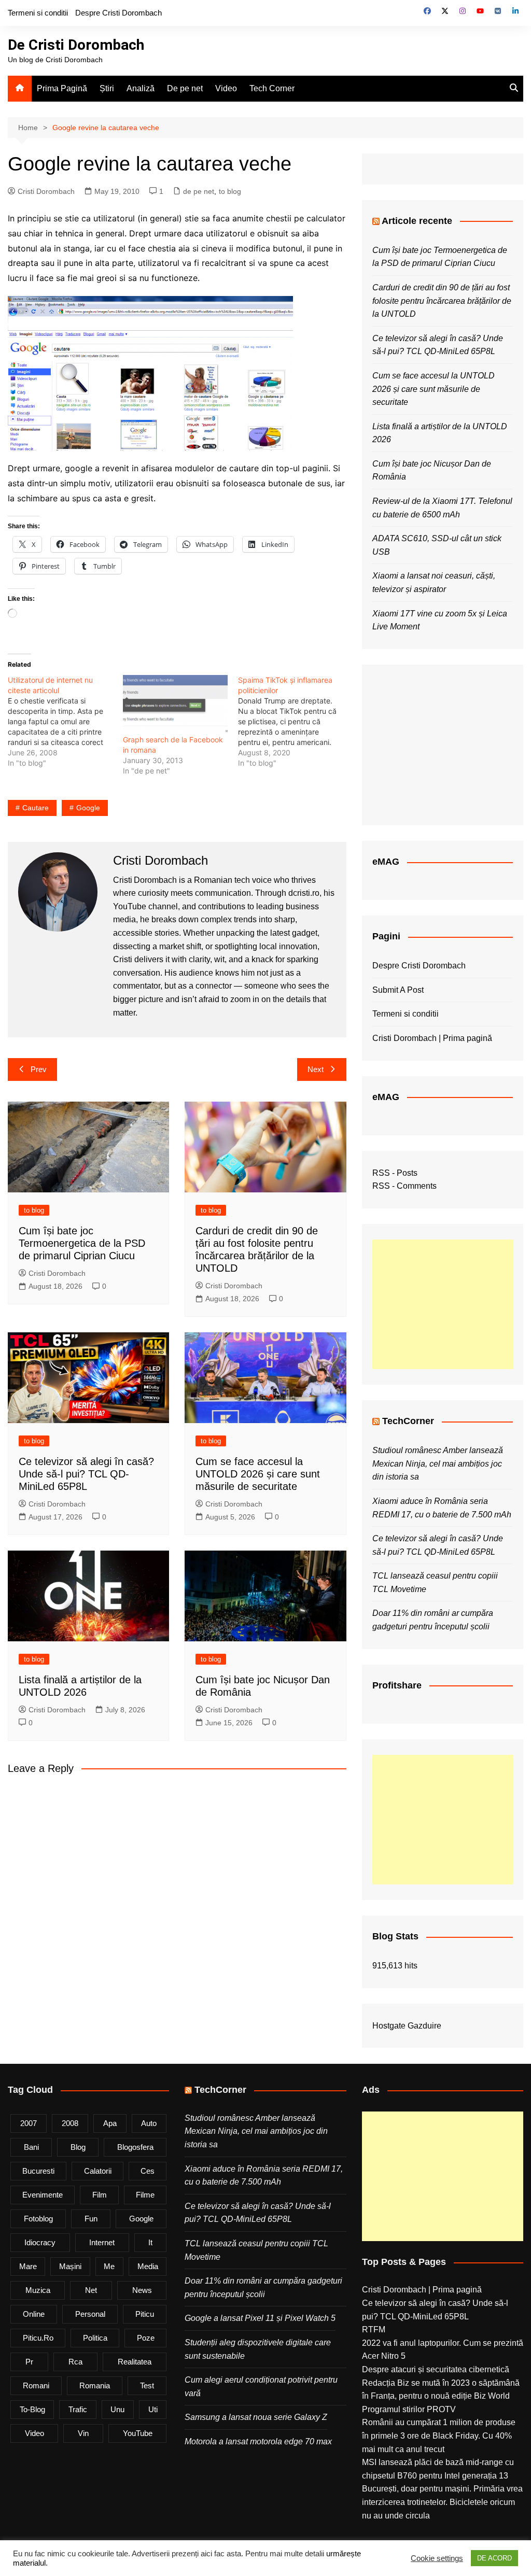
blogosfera (135, 2147)
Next (316, 1069)
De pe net (185, 88)
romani (36, 2385)
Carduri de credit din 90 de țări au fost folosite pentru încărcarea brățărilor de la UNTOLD (442, 301)
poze (146, 2338)
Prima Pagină (62, 88)
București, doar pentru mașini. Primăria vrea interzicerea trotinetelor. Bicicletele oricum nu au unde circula (442, 2502)
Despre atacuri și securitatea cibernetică (436, 2369)
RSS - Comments (404, 1186)
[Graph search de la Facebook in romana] (175, 705)
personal (90, 2314)
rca (75, 2362)
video (34, 2433)
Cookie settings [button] (437, 2558)
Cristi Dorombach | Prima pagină (432, 1038)
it (150, 2242)
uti (153, 2409)
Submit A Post (398, 990)
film (100, 2195)
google (88, 808)
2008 (70, 2123)
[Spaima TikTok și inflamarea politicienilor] (296, 722)
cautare (36, 808)
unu (117, 2409)
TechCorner (408, 1421)
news (142, 2290)
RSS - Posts (395, 1173)
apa (110, 2123)
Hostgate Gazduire (407, 2026)
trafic (78, 2409)
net (91, 2290)
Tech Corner (272, 88)
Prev (39, 1069)
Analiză (141, 88)
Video (226, 88)
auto (149, 2123)
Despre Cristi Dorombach (118, 13)
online (34, 2314)
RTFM (374, 2329)
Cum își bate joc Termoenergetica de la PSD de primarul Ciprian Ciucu (82, 1243)
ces (148, 2171)
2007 (29, 2123)
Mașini (70, 2266)
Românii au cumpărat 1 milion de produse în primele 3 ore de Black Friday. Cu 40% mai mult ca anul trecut (439, 2436)
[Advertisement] (443, 1304)
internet (102, 2242)
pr (29, 2362)
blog (78, 2147)
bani (31, 2147)
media (148, 2266)
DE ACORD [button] (494, 2558)
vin (83, 2433)
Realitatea (135, 2362)
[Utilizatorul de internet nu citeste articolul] (65, 722)
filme (145, 2195)
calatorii (98, 2171)
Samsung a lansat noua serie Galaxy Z (256, 2417)
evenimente (43, 2195)
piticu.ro (38, 2338)
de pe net (199, 191)
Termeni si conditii (38, 13)
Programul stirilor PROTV (409, 2409)
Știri (107, 88)
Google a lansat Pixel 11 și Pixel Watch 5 (260, 2318)
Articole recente (417, 221)
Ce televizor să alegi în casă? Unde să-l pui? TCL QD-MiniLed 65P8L (86, 1474)
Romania (95, 2385)
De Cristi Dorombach (76, 45)
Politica (95, 2338)
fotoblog (38, 2219)
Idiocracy (40, 2242)
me (109, 2266)
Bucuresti (38, 2171)
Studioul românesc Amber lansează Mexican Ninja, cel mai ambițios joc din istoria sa (438, 1463)
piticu (145, 2314)
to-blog (32, 2409)
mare (28, 2266)
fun (91, 2219)
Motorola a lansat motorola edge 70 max (258, 2441)
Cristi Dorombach (46, 191)
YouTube (138, 2433)
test (147, 2385)
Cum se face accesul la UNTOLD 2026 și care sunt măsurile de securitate (258, 1474)
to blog (230, 191)
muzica (38, 2290)
